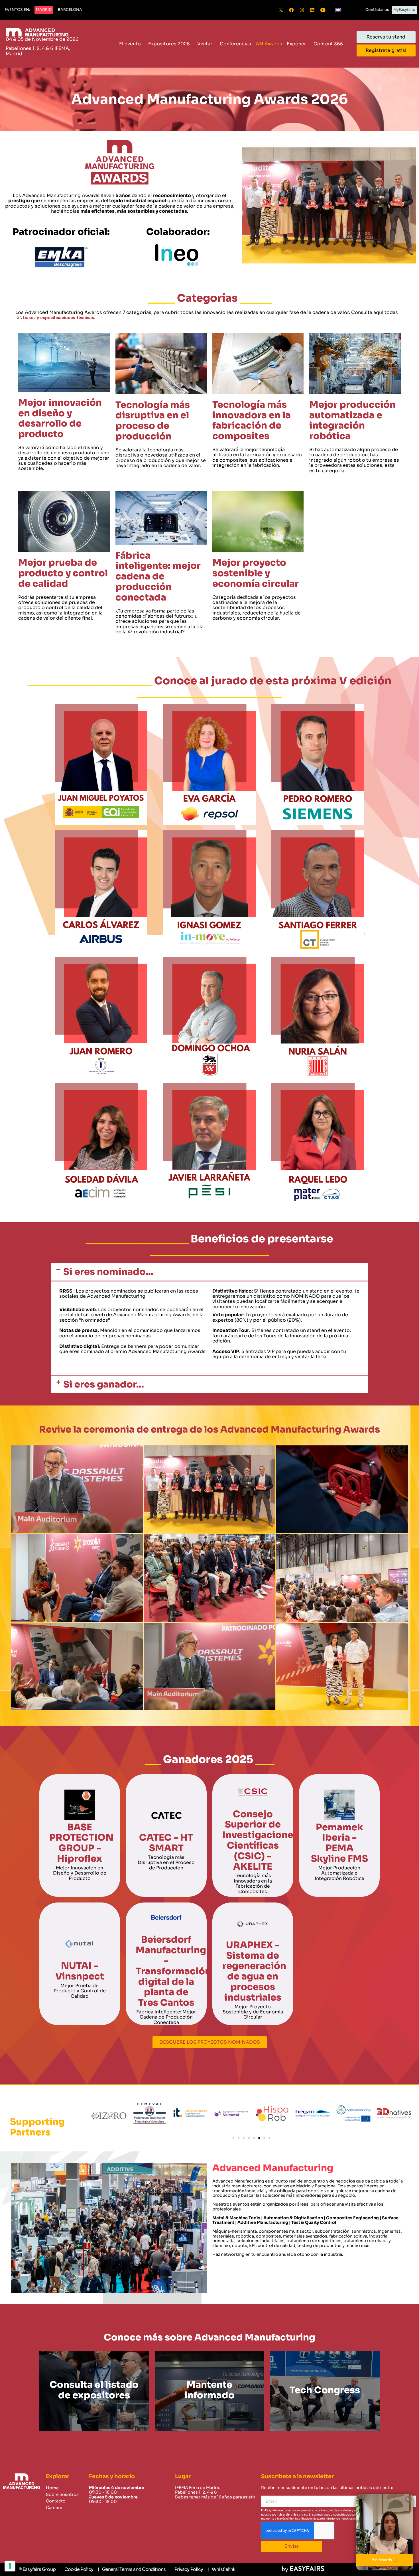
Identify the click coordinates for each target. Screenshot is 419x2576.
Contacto (56, 2501)
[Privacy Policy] (187, 2569)
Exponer (296, 44)
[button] (17, 10)
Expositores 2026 (169, 44)
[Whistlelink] (221, 2569)
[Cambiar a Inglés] (338, 10)
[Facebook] (291, 10)
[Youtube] (323, 10)
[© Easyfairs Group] (37, 2569)
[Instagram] (302, 10)
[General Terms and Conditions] (132, 2569)
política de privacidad (290, 2515)
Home (52, 2488)
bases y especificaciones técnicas (58, 318)
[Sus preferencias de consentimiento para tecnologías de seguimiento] (10, 2566)
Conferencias (235, 44)
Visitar (205, 44)
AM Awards (269, 44)
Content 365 (328, 44)
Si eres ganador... (104, 1384)
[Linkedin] (312, 10)
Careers (54, 2508)
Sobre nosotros (62, 2494)
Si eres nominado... (108, 1272)
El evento (130, 44)
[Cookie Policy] (77, 2569)
